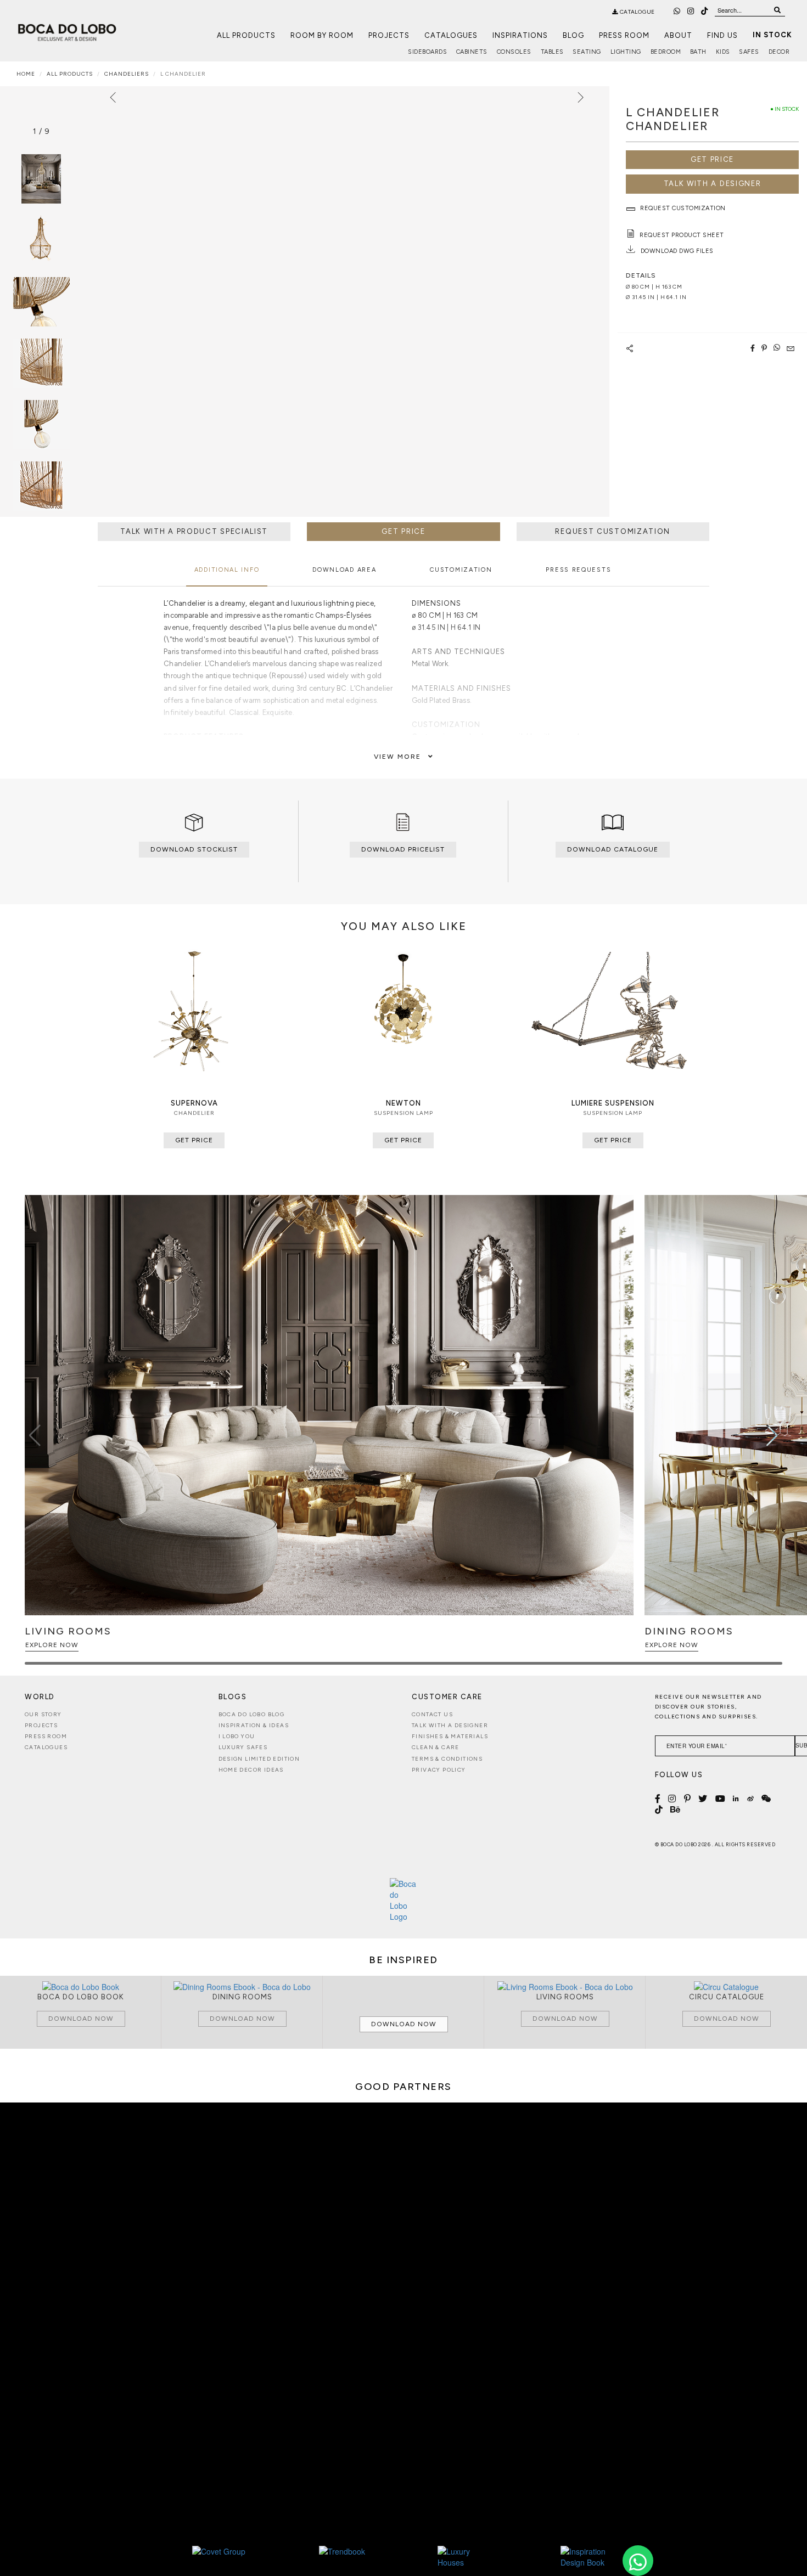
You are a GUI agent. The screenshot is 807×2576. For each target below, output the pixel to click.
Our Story (43, 1714)
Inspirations (520, 35)
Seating (587, 52)
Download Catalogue (613, 849)
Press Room (624, 35)
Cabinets (472, 52)
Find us (722, 35)
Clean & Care (436, 1747)
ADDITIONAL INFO (227, 570)
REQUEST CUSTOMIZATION (613, 531)
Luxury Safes (243, 1747)
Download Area (344, 570)
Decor (779, 52)
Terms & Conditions (447, 1759)
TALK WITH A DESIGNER (713, 184)
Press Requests (578, 570)
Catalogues (451, 35)
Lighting (626, 52)
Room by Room (322, 35)
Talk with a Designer (450, 1725)
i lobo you (237, 1736)
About (678, 35)
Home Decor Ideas (251, 1770)
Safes (749, 52)
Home (26, 74)
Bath (698, 52)
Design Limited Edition (259, 1759)
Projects (389, 35)
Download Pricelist (403, 849)
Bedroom (666, 52)
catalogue (637, 12)
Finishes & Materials (450, 1736)
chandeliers (127, 74)
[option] (41, 240)
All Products (246, 35)
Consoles (514, 52)
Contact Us (432, 1714)
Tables (552, 52)
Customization (461, 570)
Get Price (712, 159)
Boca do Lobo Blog (252, 1714)
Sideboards (427, 52)
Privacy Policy (439, 1770)
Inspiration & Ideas (254, 1725)
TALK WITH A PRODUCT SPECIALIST (194, 531)
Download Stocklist (194, 849)
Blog (573, 35)
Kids (723, 52)
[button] (772, 1435)
